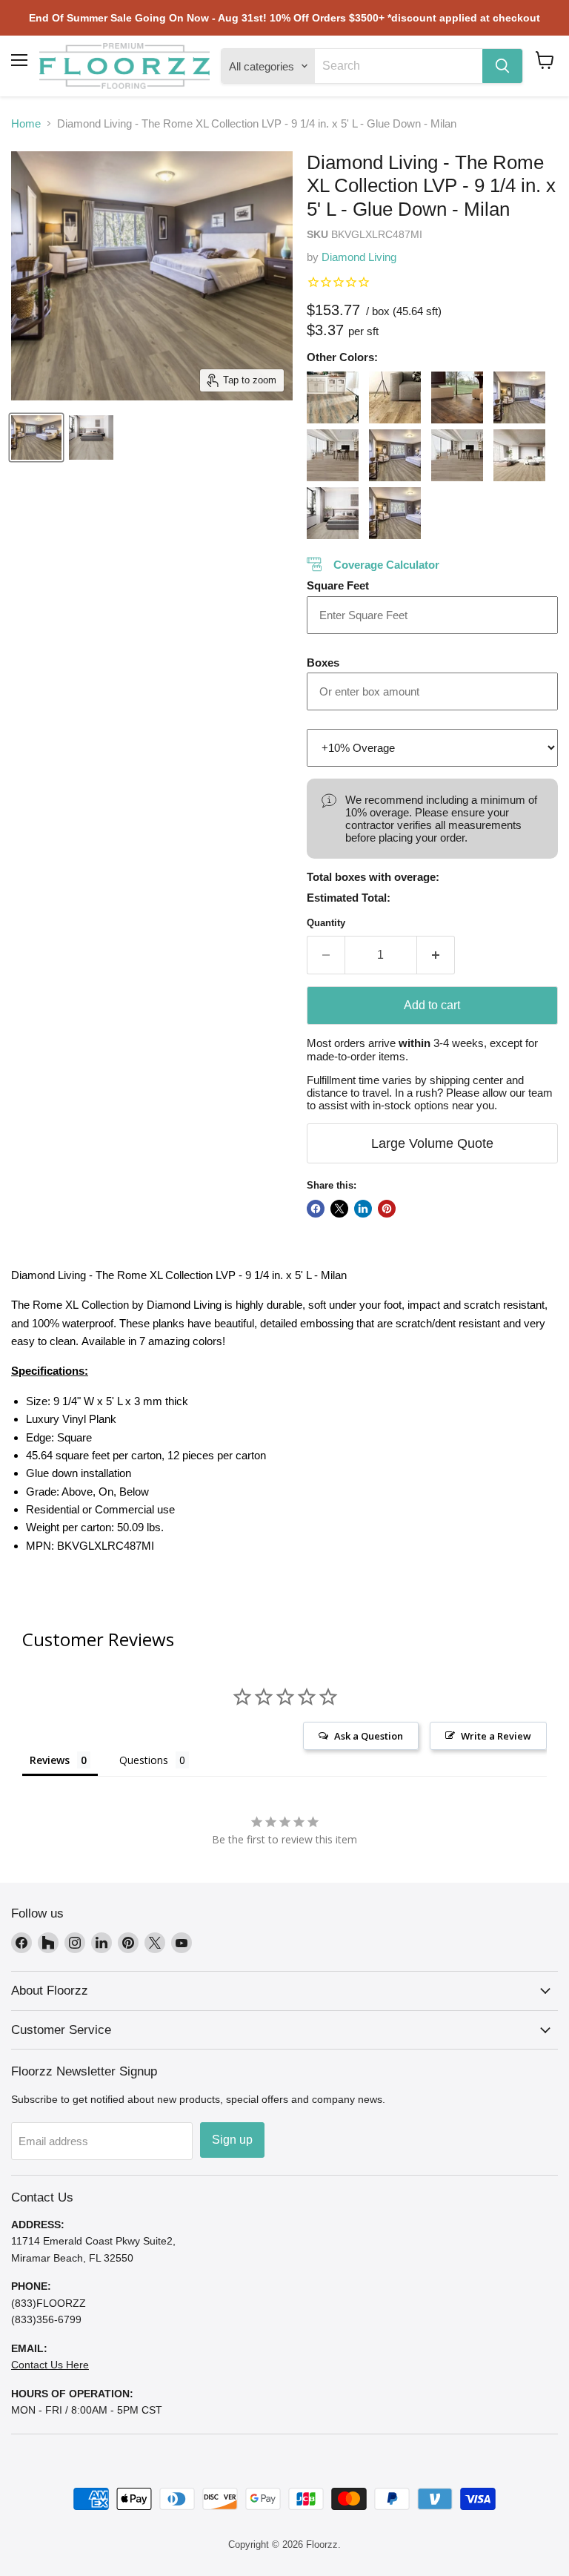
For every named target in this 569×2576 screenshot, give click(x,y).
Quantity (326, 923)
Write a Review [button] (496, 1736)
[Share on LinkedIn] (363, 1209)
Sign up (232, 2140)
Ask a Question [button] (369, 1736)
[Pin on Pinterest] (387, 1209)
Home (26, 123)
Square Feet (338, 585)
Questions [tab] (144, 1760)
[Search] (502, 66)
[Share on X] (339, 1209)
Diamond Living (359, 257)
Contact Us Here (50, 2365)
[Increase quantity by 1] (436, 955)
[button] (545, 60)
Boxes (323, 663)
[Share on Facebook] (316, 1209)
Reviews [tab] (50, 1760)
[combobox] (399, 66)
